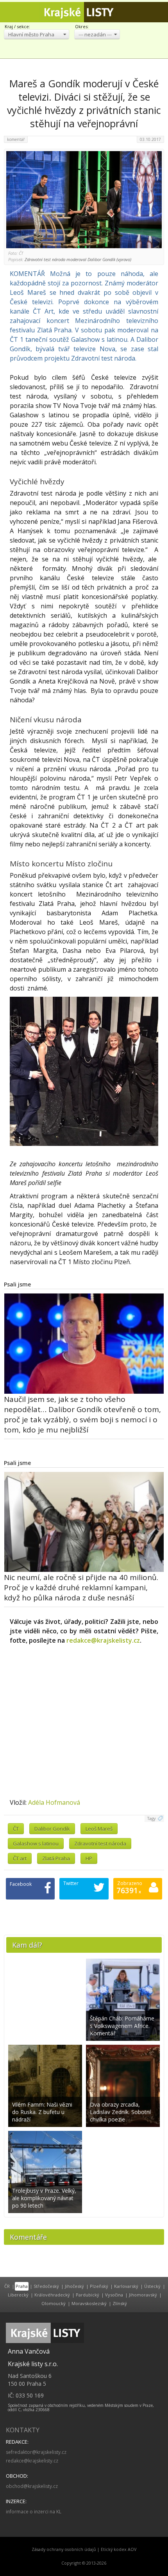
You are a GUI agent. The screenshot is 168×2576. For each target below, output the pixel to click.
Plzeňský (99, 2286)
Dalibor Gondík (52, 1829)
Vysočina (114, 2295)
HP (89, 1858)
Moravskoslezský (89, 2303)
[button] (37, 34)
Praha (22, 2286)
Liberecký (18, 2295)
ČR (7, 2286)
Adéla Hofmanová (54, 1802)
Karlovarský (126, 2286)
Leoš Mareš (99, 1829)
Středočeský (46, 2286)
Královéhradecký (52, 2295)
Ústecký (152, 2286)
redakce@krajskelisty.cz (103, 1640)
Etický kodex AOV (119, 2549)
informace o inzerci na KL (34, 2512)
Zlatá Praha (56, 1858)
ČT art (20, 1858)
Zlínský (120, 2303)
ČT (16, 1829)
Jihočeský (74, 2286)
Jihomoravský (143, 2295)
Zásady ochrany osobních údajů (64, 2549)
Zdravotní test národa (100, 1844)
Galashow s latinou (36, 1844)
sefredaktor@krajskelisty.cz (36, 2452)
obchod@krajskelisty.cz (32, 2486)
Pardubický (88, 2295)
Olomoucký (54, 2303)
